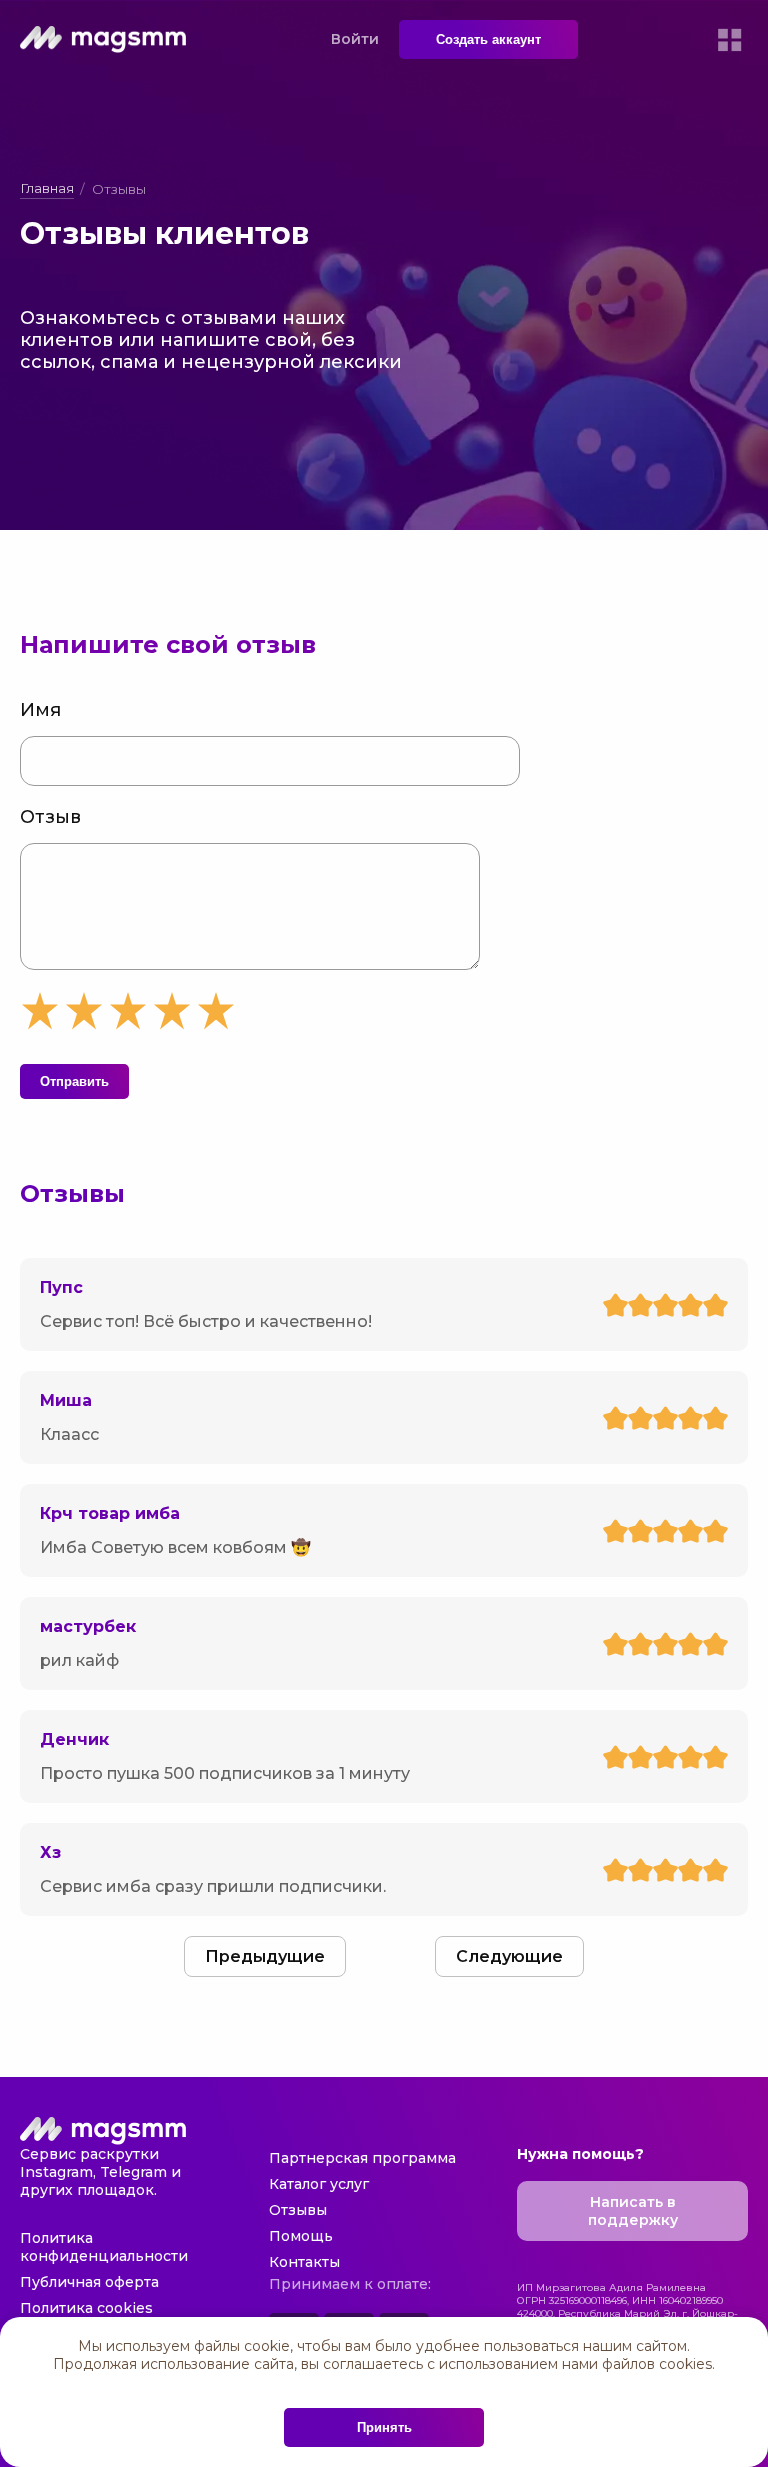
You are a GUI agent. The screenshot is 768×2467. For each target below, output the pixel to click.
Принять (384, 2427)
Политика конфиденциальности (104, 2247)
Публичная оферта (89, 2282)
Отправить (74, 1081)
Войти (355, 39)
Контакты (304, 2262)
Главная (47, 188)
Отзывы (298, 2210)
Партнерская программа (362, 2158)
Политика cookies (86, 2308)
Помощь (301, 2236)
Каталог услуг (319, 2184)
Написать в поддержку (633, 2211)
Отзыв (50, 817)
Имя (40, 710)
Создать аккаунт (488, 39)
